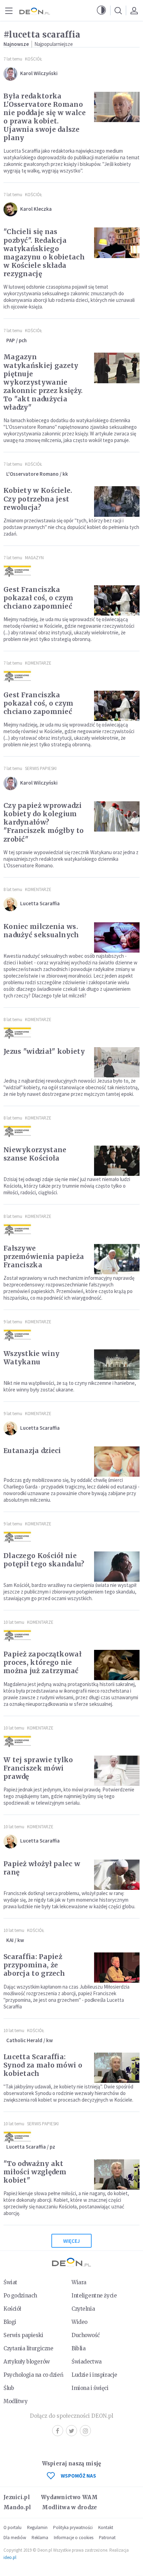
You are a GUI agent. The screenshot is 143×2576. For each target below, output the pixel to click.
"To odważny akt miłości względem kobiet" (35, 2172)
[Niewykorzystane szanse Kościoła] (117, 1161)
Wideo (79, 2322)
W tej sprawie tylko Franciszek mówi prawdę (38, 1768)
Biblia (78, 2348)
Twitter (71, 2431)
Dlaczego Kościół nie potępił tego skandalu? (44, 1560)
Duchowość (86, 2335)
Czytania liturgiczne (28, 2348)
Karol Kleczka (36, 209)
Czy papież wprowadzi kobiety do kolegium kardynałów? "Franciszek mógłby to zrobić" (44, 822)
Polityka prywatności (73, 2527)
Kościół (33, 59)
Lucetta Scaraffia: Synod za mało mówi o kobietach (43, 2065)
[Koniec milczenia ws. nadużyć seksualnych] (117, 937)
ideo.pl (10, 2557)
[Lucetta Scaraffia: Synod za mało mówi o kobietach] (117, 2068)
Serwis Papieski (41, 768)
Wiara (79, 2282)
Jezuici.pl (17, 2497)
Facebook (58, 2431)
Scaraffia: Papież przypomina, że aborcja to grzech (34, 1965)
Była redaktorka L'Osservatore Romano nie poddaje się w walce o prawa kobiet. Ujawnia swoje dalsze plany (45, 117)
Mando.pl (17, 2507)
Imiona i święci (90, 2388)
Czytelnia (83, 2309)
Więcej (71, 2241)
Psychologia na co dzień (33, 2375)
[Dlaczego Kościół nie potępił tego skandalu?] (117, 1567)
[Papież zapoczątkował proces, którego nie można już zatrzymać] (117, 1665)
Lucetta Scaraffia (40, 903)
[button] (101, 10)
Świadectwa (87, 2362)
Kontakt (106, 2527)
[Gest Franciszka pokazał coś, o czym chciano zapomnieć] (117, 600)
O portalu (12, 2527)
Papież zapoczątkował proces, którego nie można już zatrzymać (43, 1662)
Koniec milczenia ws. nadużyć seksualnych (41, 931)
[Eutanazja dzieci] (117, 1462)
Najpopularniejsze (54, 44)
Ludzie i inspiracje (94, 2375)
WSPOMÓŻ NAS (78, 2476)
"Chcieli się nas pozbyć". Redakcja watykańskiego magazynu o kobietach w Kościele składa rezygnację (44, 252)
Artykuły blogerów (27, 2362)
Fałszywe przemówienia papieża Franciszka (44, 1257)
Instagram (85, 2431)
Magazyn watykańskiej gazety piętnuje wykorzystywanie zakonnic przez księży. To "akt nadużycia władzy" (43, 382)
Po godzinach (20, 2296)
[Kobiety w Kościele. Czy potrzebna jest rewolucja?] (117, 501)
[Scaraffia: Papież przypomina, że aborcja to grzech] (117, 1968)
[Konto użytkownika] (134, 10)
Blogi (10, 2322)
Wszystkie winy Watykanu (31, 1358)
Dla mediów (15, 2538)
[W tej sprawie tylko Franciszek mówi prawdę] (117, 1771)
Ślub (9, 2388)
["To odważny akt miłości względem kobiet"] (117, 2174)
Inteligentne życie (94, 2296)
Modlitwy (16, 2401)
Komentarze (38, 663)
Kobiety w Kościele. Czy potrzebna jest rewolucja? (38, 499)
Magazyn (34, 558)
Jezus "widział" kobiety (44, 1051)
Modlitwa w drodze (69, 2507)
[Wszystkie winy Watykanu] (117, 1365)
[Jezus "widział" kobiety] (117, 1062)
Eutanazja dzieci (32, 1451)
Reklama (40, 2538)
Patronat (107, 2538)
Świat (10, 2282)
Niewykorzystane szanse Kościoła (35, 1154)
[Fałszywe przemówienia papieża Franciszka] (117, 1259)
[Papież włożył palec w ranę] (117, 1875)
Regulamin (37, 2527)
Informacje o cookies (74, 2538)
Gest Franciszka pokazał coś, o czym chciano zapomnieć (39, 598)
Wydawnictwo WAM (69, 2497)
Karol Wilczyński (39, 73)
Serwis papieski (23, 2335)
